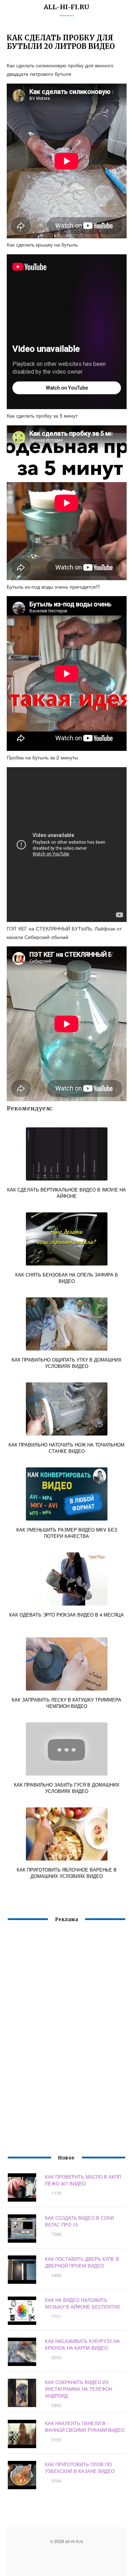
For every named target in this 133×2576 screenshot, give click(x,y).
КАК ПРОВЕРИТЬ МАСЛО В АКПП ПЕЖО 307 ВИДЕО (83, 2180)
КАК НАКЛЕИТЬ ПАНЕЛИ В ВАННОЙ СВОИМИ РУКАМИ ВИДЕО (85, 2427)
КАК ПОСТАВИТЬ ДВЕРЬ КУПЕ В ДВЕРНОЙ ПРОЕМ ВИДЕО (82, 2262)
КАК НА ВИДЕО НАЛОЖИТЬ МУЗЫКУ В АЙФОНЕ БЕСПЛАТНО (83, 2303)
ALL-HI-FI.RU (66, 7)
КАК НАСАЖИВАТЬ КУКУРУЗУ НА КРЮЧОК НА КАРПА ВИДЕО (82, 2344)
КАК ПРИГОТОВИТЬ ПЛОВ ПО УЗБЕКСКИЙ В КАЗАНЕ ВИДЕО (80, 2468)
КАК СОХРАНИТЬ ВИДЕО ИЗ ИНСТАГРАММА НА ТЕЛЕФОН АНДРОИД (79, 2389)
